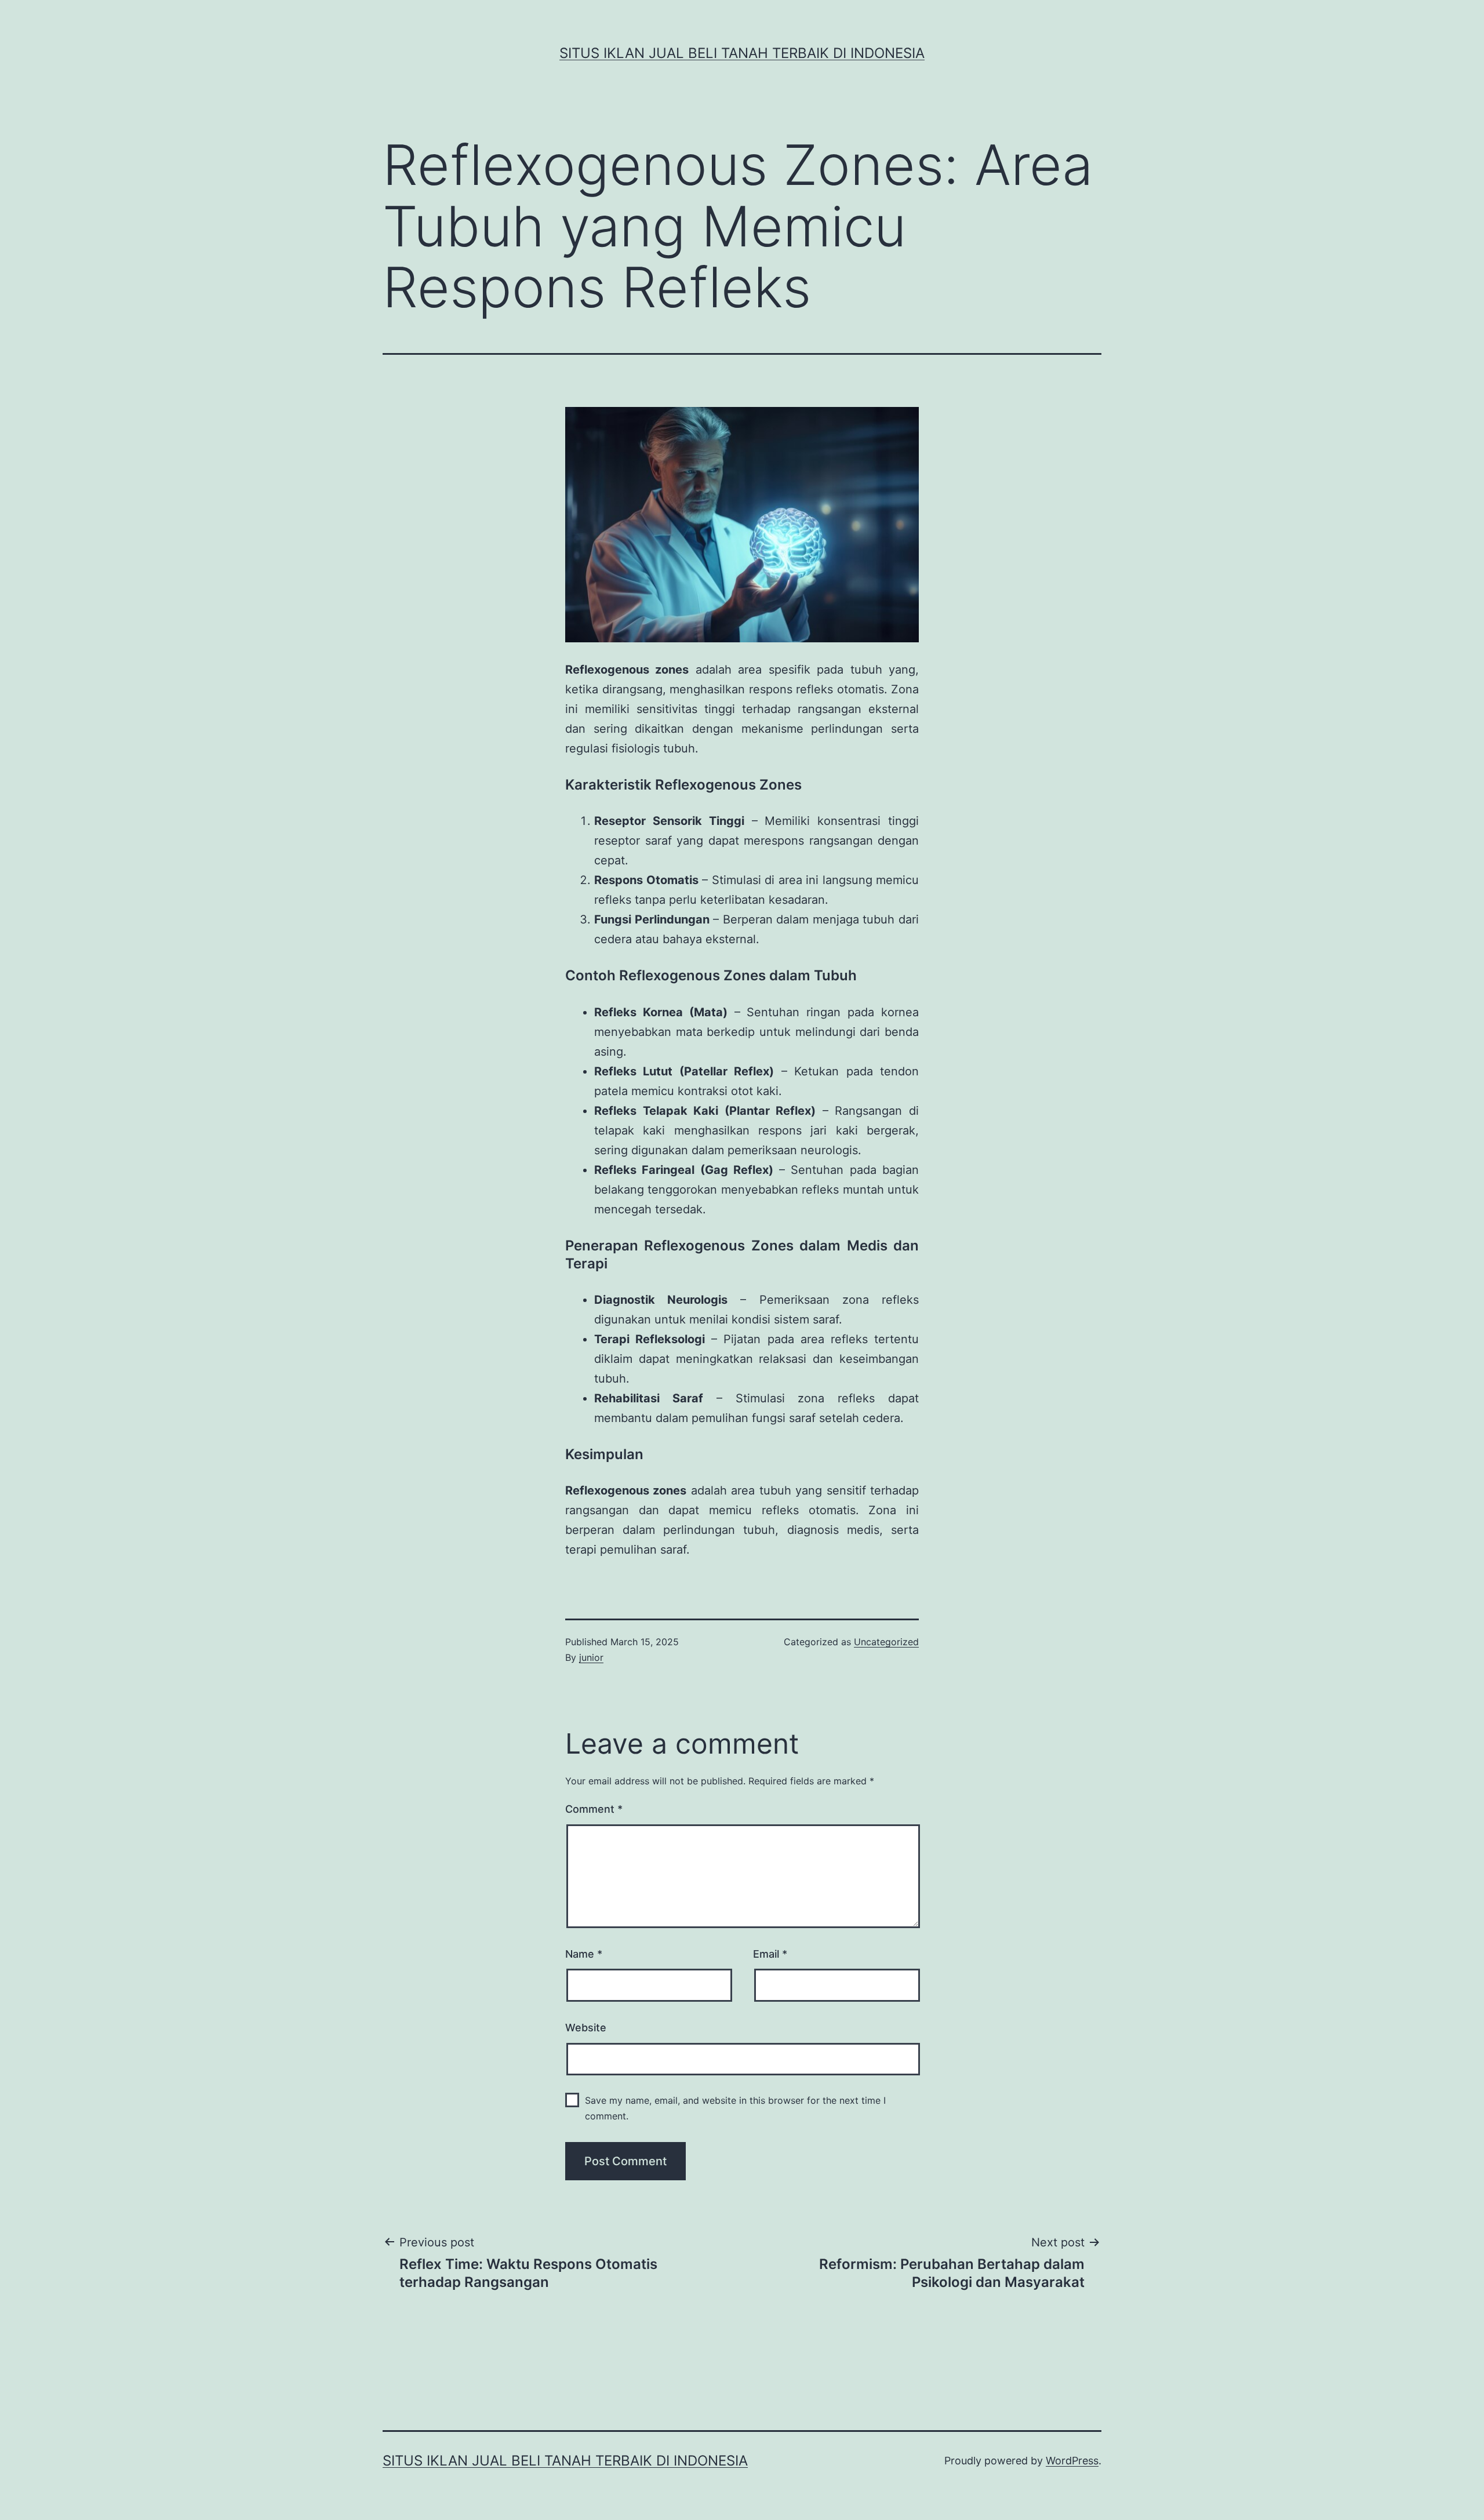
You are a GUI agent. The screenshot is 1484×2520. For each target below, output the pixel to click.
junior (591, 1657)
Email (770, 1954)
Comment (594, 1809)
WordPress (1072, 2461)
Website (586, 2028)
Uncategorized (886, 1642)
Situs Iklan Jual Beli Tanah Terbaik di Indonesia (742, 53)
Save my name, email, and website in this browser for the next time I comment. (735, 2108)
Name (584, 1954)
